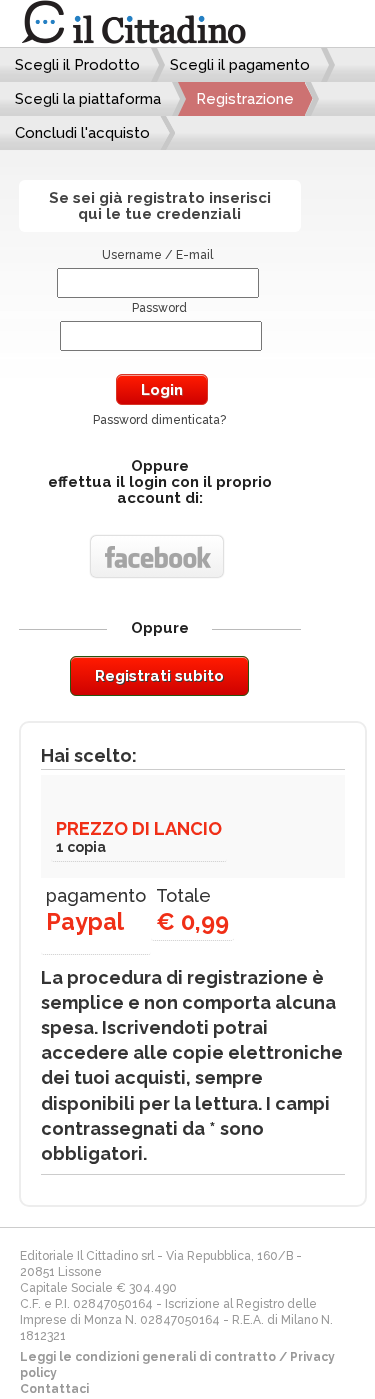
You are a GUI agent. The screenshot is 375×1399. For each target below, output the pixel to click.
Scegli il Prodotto (77, 65)
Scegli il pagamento (240, 65)
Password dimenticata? (159, 420)
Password (159, 308)
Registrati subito (159, 676)
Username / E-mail (157, 255)
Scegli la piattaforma (88, 99)
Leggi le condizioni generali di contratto (148, 1357)
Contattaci (54, 1389)
